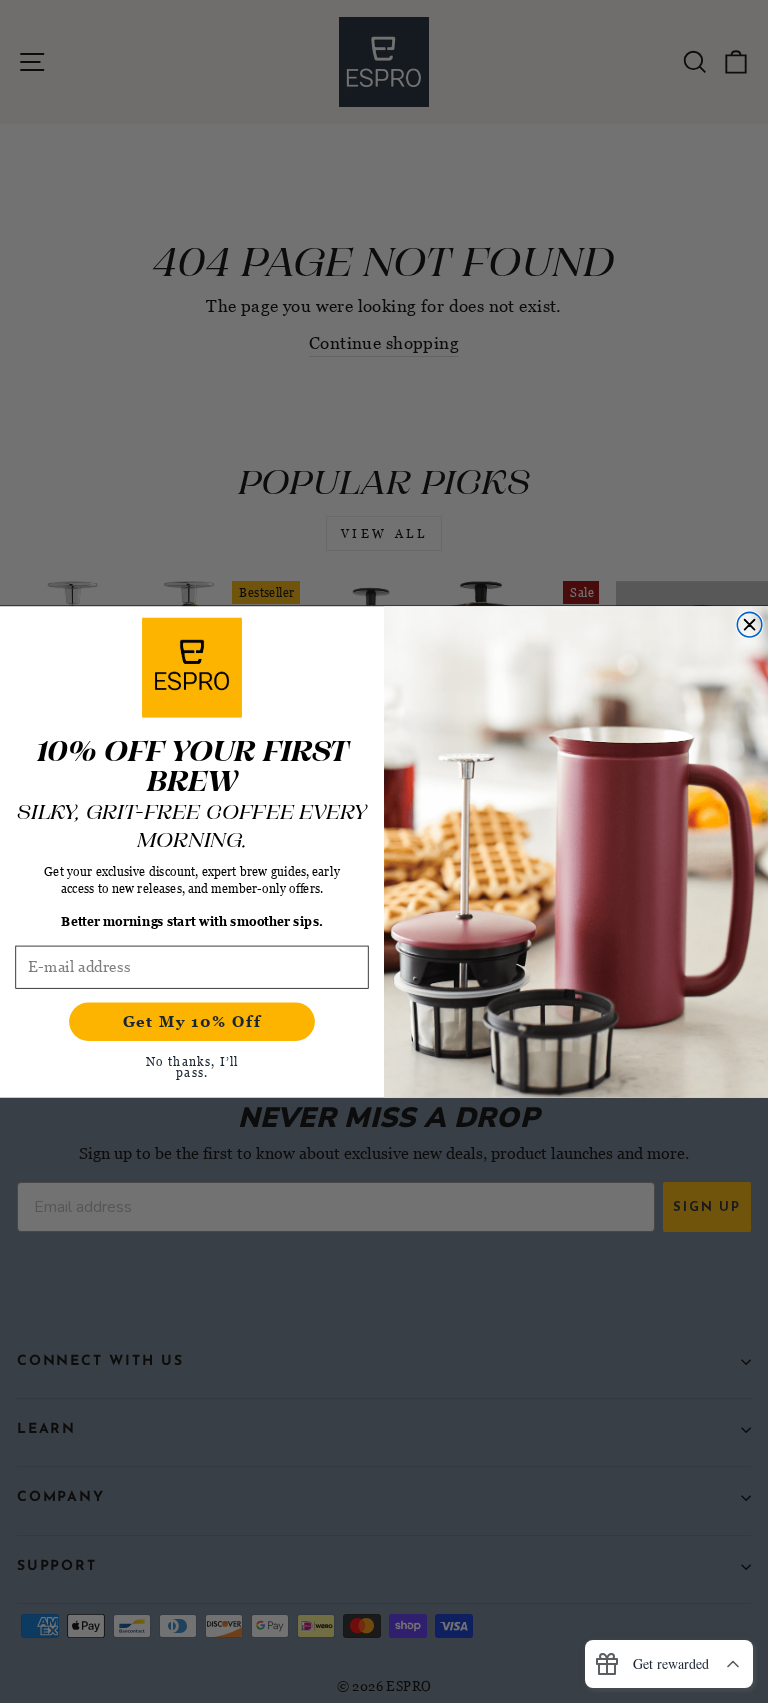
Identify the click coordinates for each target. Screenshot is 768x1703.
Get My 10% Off (192, 1021)
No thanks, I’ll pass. (192, 1065)
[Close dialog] (749, 624)
